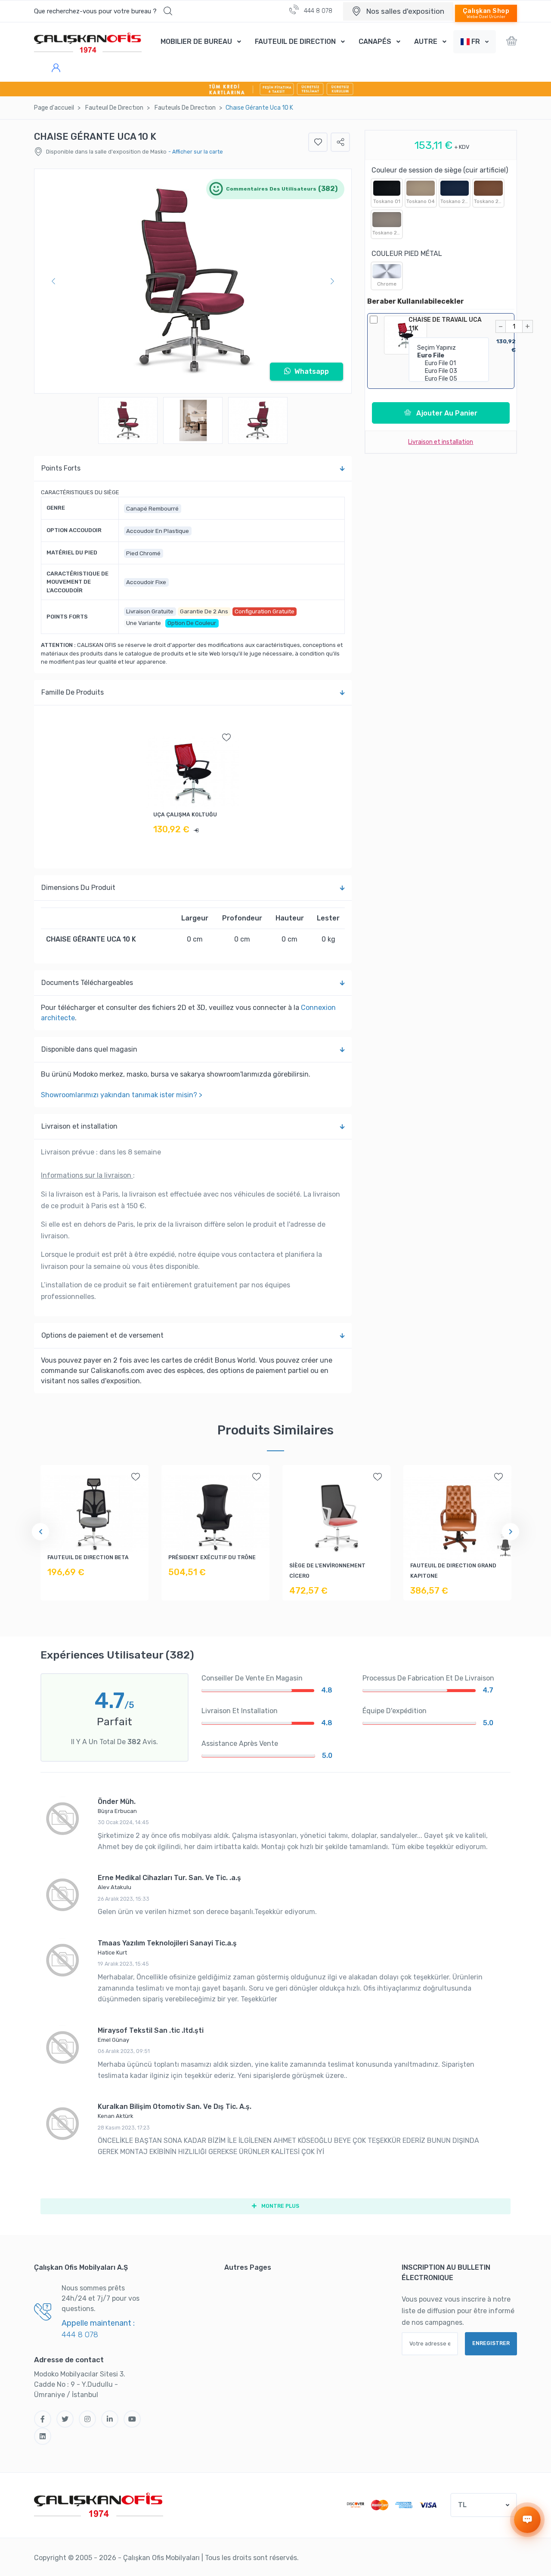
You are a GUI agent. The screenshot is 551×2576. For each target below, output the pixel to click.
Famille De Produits (73, 692)
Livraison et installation (79, 1126)
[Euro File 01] (449, 363)
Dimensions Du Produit (78, 888)
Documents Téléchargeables (87, 983)
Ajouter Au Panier (446, 413)
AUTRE (426, 42)
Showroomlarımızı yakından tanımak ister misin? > (122, 1095)
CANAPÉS (375, 42)
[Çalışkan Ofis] (99, 2504)
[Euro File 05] (449, 379)
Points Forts (61, 468)
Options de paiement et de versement (102, 1335)
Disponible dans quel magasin (89, 1049)
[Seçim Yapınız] (449, 348)
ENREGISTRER (491, 2343)
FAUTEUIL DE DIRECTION (295, 42)
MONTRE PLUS (280, 2206)
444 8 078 (317, 11)
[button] (475, 42)
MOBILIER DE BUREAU (196, 42)
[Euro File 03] (449, 371)
